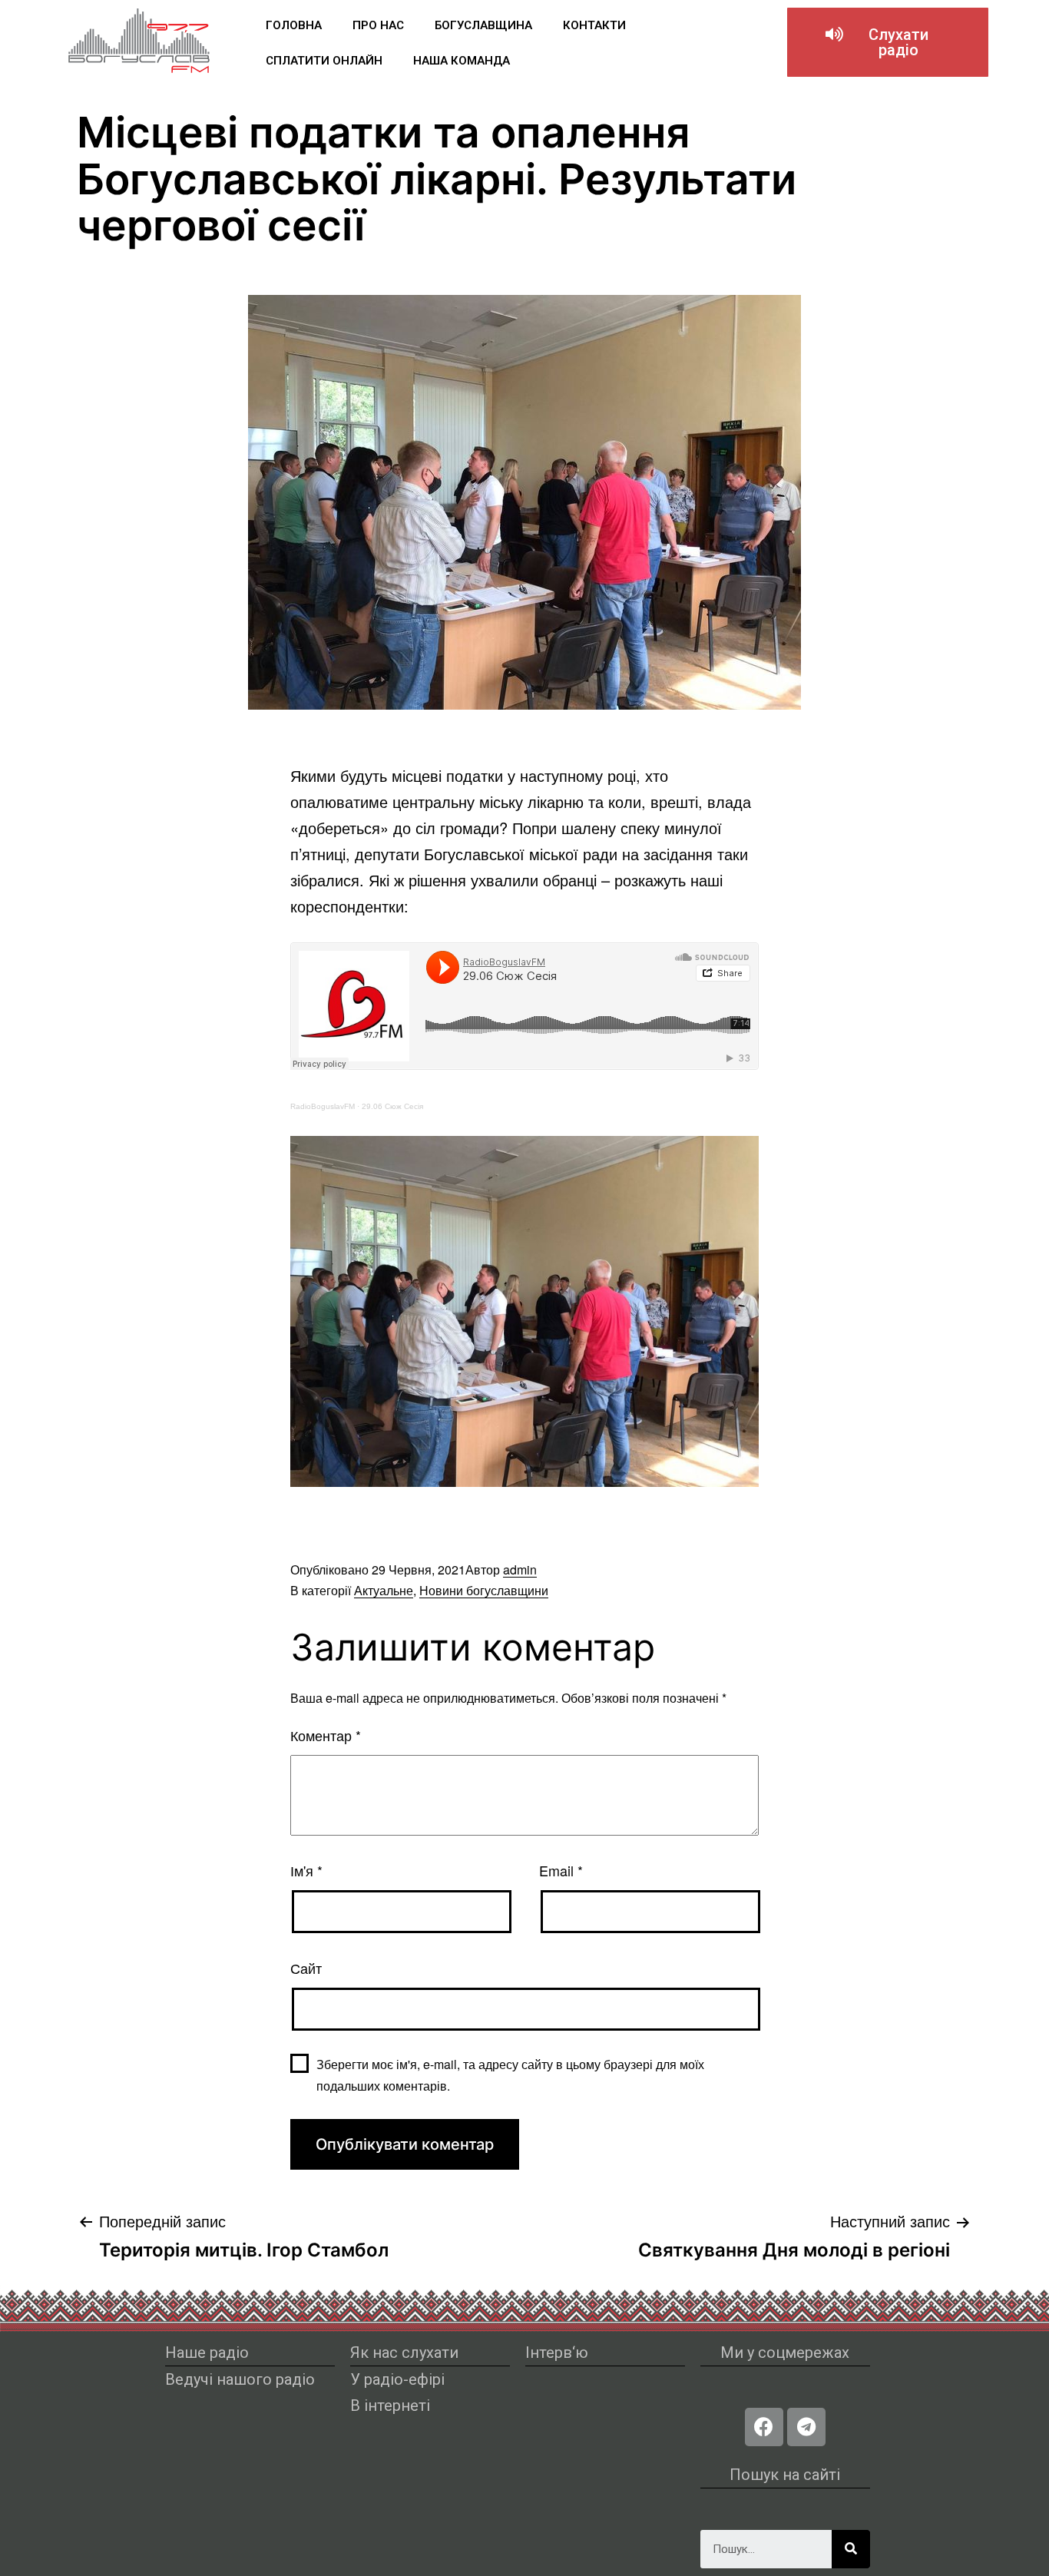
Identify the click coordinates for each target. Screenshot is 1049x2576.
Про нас (378, 25)
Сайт (306, 1968)
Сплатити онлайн (324, 61)
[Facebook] (764, 2427)
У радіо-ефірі (397, 2379)
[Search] (851, 2549)
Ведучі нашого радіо (240, 2379)
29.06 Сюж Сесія (392, 1106)
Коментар (326, 1735)
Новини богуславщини (484, 1590)
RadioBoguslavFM (323, 1106)
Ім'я (306, 1870)
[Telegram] (806, 2427)
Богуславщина (483, 25)
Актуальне (384, 1590)
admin (520, 1569)
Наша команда (462, 61)
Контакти (594, 25)
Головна (294, 25)
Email (561, 1870)
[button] (888, 42)
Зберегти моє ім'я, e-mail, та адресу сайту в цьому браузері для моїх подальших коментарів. (510, 2074)
